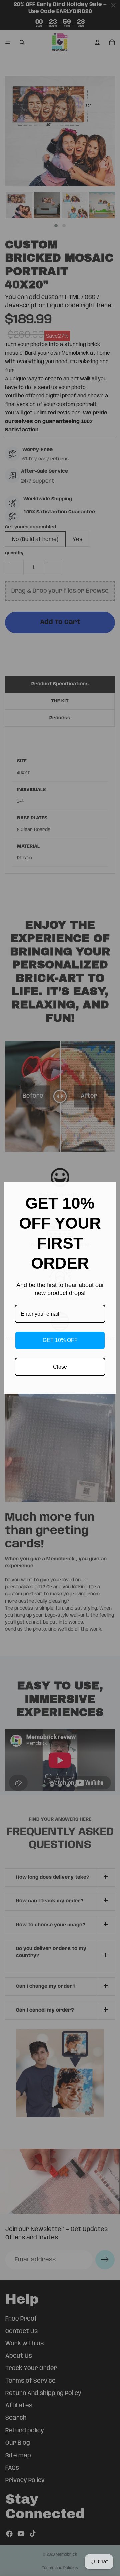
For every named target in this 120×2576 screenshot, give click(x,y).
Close (60, 1367)
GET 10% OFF (60, 1340)
